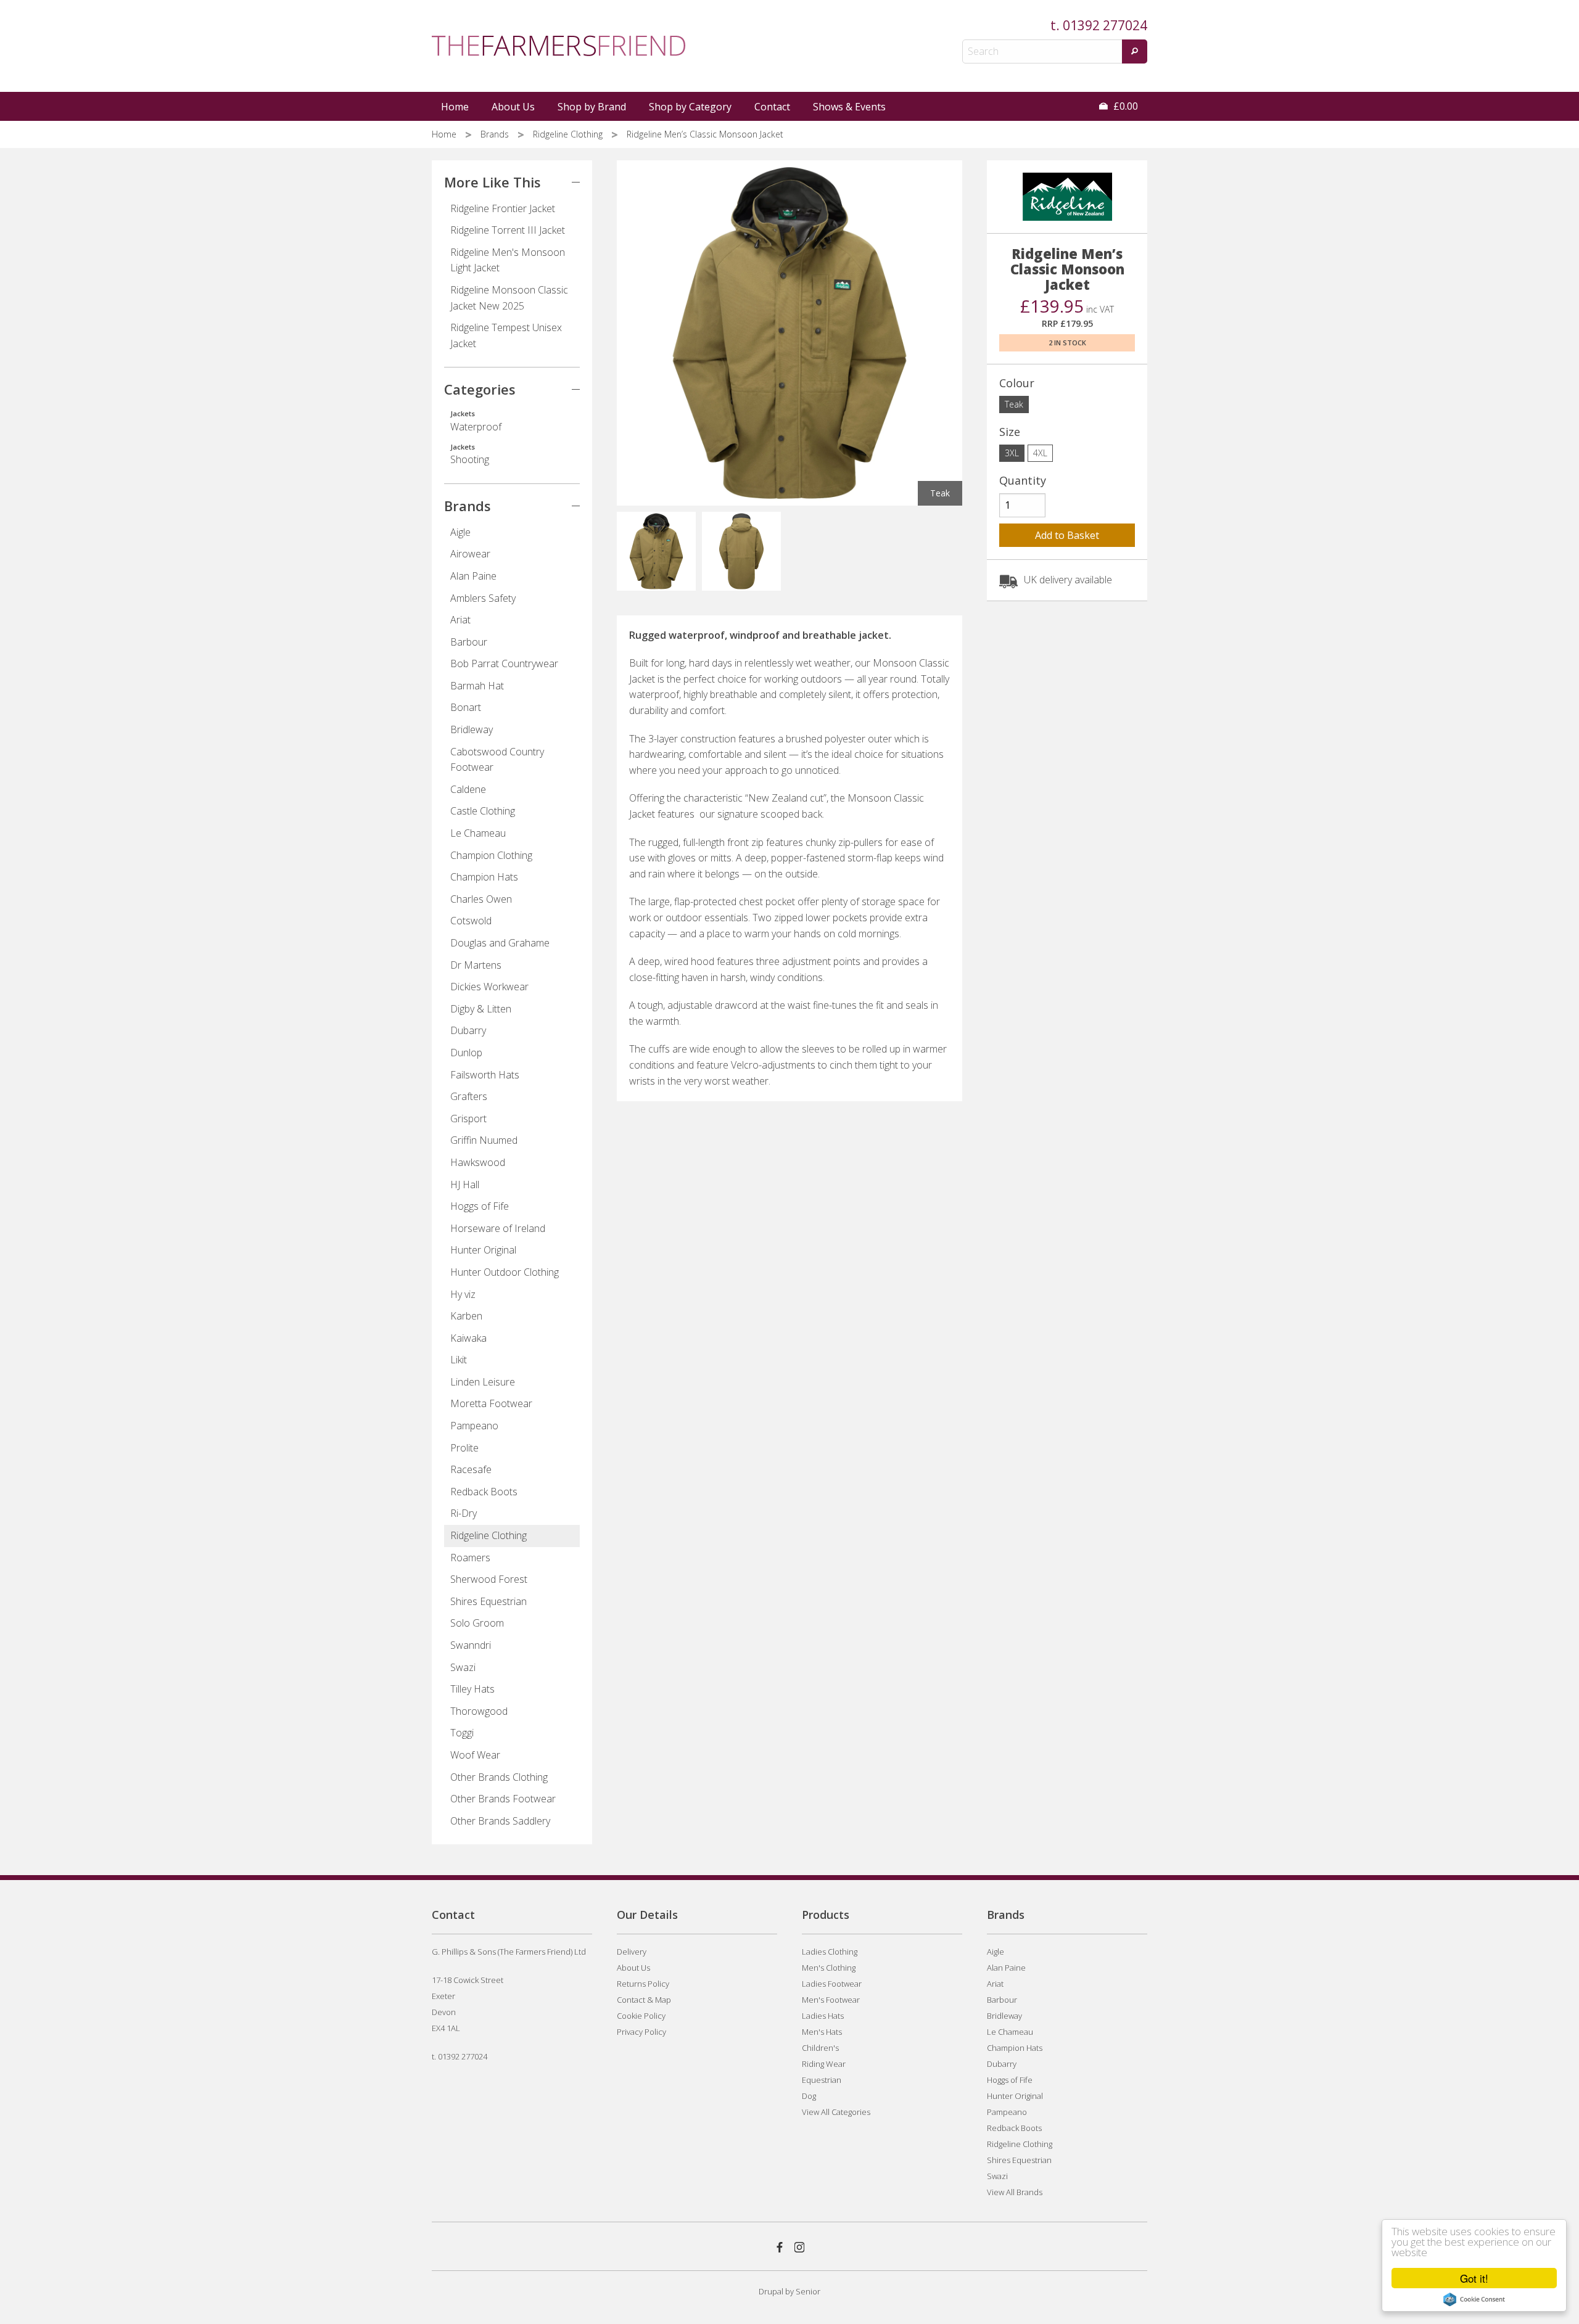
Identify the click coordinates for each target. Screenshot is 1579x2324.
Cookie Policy (641, 2016)
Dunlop (466, 1053)
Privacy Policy (641, 2032)
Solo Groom (477, 1623)
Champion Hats (484, 877)
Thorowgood (479, 1711)
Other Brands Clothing (499, 1777)
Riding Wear (824, 2064)
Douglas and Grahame (500, 943)
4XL (1040, 453)
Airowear (470, 554)
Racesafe (471, 1469)
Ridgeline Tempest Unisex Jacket (506, 335)
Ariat (460, 620)
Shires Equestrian (489, 1601)
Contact (772, 107)
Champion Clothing (491, 855)
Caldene (468, 789)
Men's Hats (822, 2032)
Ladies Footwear (832, 1984)
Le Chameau (478, 833)
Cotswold (471, 921)
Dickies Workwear (489, 987)
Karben (466, 1316)
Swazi (463, 1667)
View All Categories (836, 2112)
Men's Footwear (831, 2000)
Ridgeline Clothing (569, 134)
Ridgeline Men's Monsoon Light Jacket (508, 260)
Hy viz (463, 1294)
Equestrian (822, 2080)
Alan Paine (473, 576)
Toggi (462, 1733)
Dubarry (468, 1030)
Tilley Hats (472, 1689)
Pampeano (474, 1426)
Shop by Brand (592, 107)
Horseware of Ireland (498, 1228)
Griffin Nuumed (484, 1140)
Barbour (469, 642)
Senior (808, 2291)
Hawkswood (478, 1162)
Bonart (466, 707)
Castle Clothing (483, 811)
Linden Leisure (483, 1382)
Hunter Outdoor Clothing (505, 1272)
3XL (1012, 453)
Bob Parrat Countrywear (504, 663)
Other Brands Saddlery (500, 1821)
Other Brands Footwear (503, 1799)
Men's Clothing (829, 1968)
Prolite (464, 1448)
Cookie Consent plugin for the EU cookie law (1474, 2299)
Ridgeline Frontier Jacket (503, 208)
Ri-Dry (464, 1513)
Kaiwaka (468, 1338)
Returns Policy (643, 1984)
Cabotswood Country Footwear (497, 760)
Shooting (470, 454)
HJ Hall (465, 1185)
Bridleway (472, 729)
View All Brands (1015, 2192)
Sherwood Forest (489, 1579)
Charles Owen (481, 899)
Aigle (460, 532)
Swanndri (471, 1645)
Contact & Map (644, 2000)
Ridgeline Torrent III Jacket (508, 230)
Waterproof (476, 421)
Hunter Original (483, 1250)
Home (455, 107)
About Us (513, 107)
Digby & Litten (481, 1009)
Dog (809, 2096)
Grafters (469, 1096)
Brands (496, 134)
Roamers (470, 1558)
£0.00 (1124, 106)
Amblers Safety (483, 598)
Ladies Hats (823, 2016)
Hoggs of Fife (480, 1206)
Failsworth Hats (485, 1075)
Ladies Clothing (830, 1952)
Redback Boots (484, 1492)
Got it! (1474, 2278)
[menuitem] (456, 107)
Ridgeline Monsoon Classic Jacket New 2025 (509, 298)
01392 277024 (1105, 25)
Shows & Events (849, 107)
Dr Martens (476, 965)
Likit (459, 1360)
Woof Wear (475, 1755)
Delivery (632, 1952)
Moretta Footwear (491, 1403)
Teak (1014, 404)
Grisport (468, 1119)
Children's (820, 2048)
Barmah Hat (477, 686)
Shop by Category (690, 107)
